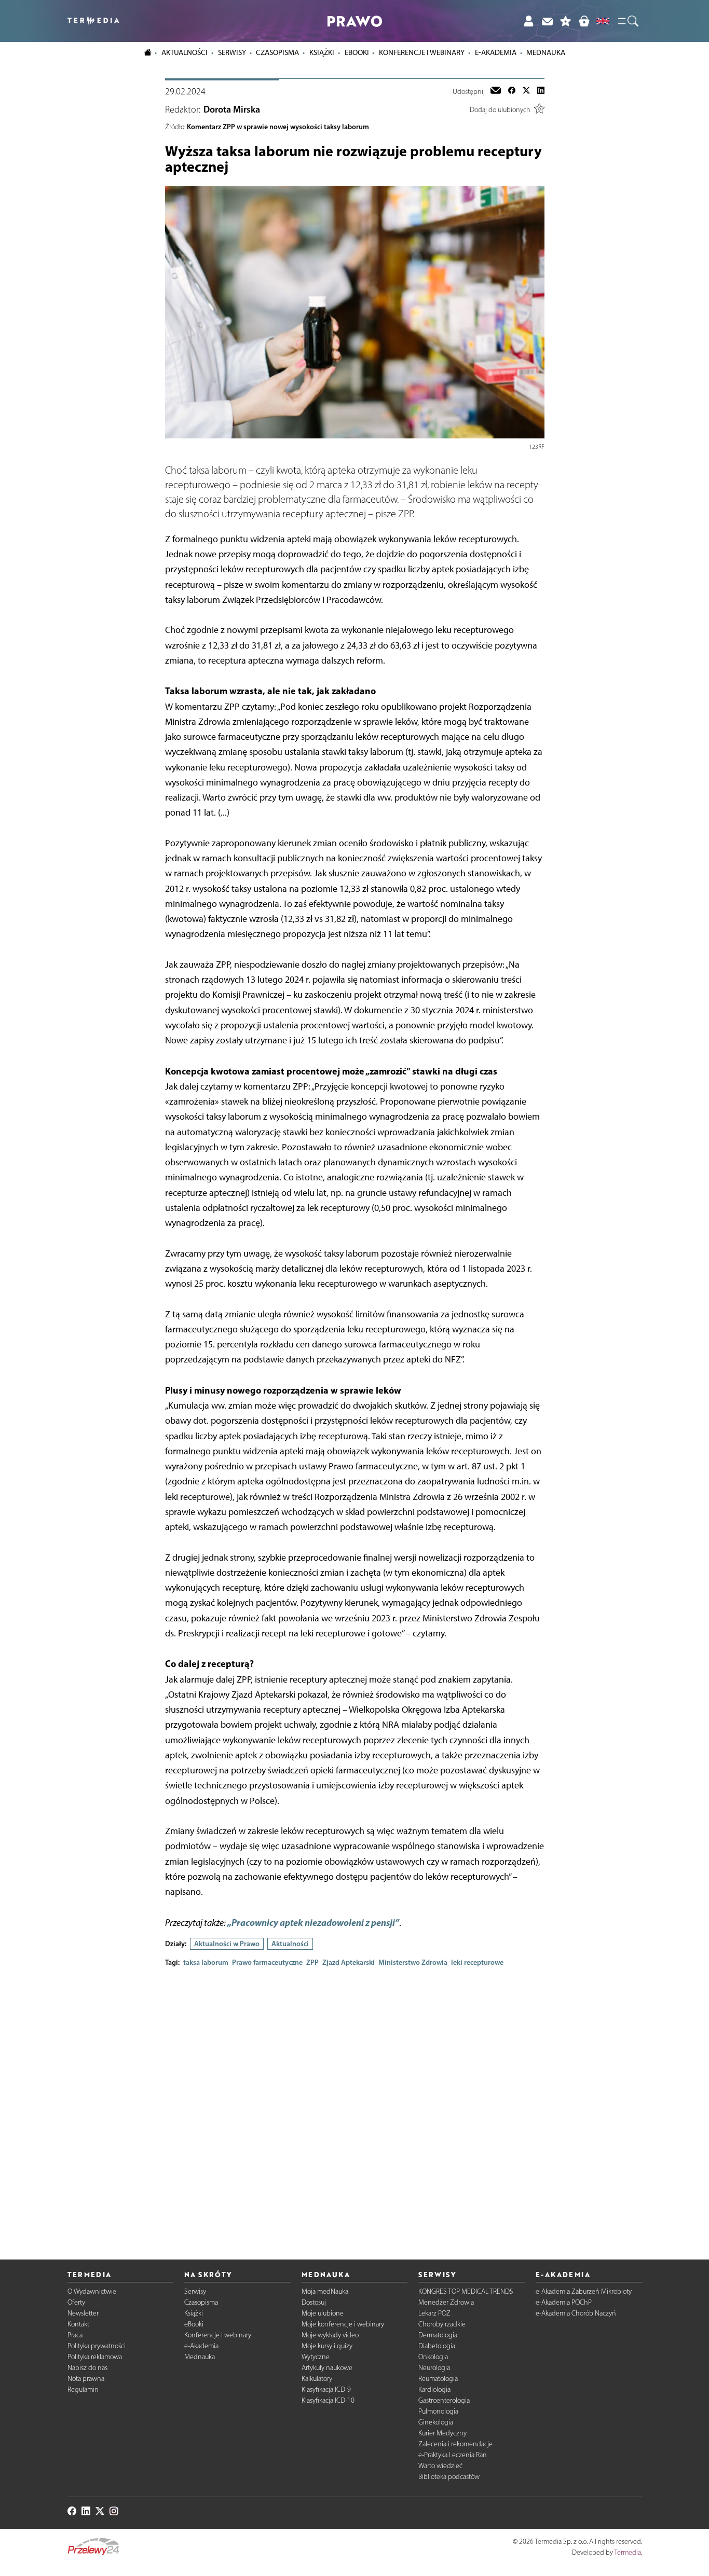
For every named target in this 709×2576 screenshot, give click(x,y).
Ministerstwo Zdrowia (413, 1962)
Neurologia (434, 2368)
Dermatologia (438, 2335)
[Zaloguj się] (528, 21)
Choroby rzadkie (442, 2324)
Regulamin (83, 2389)
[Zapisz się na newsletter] (547, 21)
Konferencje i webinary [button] (422, 52)
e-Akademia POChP (564, 2302)
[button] (628, 21)
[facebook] (512, 91)
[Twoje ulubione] (566, 21)
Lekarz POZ (434, 2313)
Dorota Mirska (232, 109)
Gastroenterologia (444, 2400)
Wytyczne (316, 2357)
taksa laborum (206, 1962)
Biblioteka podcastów (449, 2477)
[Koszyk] (584, 21)
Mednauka (200, 2357)
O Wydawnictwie (92, 2291)
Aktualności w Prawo (227, 1944)
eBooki (357, 52)
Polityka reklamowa (95, 2357)
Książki (322, 52)
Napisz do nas (87, 2368)
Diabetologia (437, 2346)
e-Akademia (201, 2346)
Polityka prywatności (97, 2346)
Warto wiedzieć (440, 2466)
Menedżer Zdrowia (446, 2302)
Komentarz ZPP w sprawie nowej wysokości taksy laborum (278, 127)
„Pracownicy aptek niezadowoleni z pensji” (313, 1923)
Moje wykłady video (330, 2335)
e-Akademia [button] (496, 52)
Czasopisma (201, 2302)
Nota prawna (86, 2379)
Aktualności (290, 1944)
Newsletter (83, 2313)
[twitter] (526, 91)
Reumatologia (438, 2379)
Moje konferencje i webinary (343, 2324)
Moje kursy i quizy (327, 2346)
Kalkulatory (317, 2379)
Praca (75, 2335)
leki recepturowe (477, 1962)
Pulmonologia (438, 2411)
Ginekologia (436, 2422)
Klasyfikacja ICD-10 (328, 2400)
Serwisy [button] (232, 52)
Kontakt (78, 2324)
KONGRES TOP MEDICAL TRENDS (466, 2291)
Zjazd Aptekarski (349, 1962)
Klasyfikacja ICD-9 (326, 2389)
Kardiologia (434, 2389)
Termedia (628, 2552)
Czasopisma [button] (277, 52)
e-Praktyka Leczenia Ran (453, 2455)
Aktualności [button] (185, 52)
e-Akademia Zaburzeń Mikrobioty (584, 2291)
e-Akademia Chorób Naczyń (576, 2313)
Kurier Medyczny (442, 2433)
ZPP (312, 1962)
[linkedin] (541, 91)
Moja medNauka (325, 2291)
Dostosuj (314, 2302)
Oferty (76, 2302)
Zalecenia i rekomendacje (455, 2444)
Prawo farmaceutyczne (267, 1962)
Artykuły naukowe (327, 2368)
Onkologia (433, 2357)
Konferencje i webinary (218, 2335)
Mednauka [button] (546, 52)
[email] (496, 91)
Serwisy (195, 2291)
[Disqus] (355, 2105)
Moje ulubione (323, 2313)
